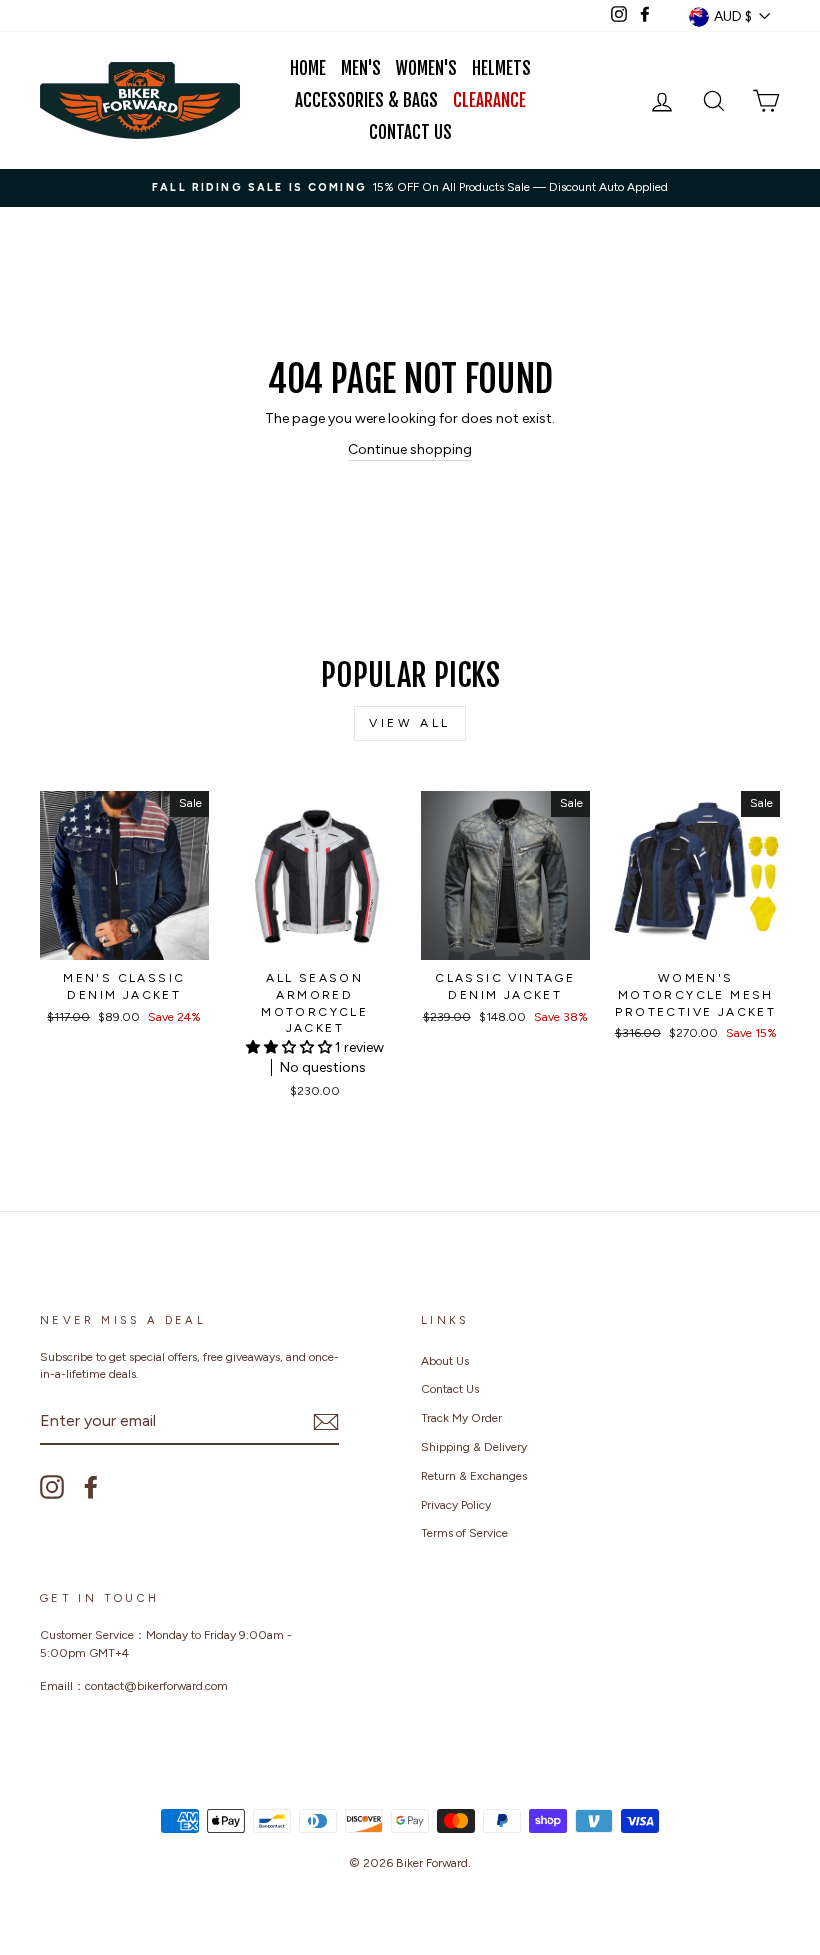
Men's (361, 68)
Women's (426, 68)
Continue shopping (410, 449)
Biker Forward (432, 1863)
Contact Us (410, 132)
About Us (445, 1361)
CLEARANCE (489, 100)
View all (410, 723)
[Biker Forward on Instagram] (52, 1487)
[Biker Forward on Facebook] (91, 1487)
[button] (290, 1047)
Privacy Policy (456, 1505)
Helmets (501, 68)
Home (308, 68)
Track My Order (461, 1418)
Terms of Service (464, 1533)
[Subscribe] (326, 1422)
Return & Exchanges (474, 1476)
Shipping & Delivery (474, 1447)
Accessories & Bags (366, 100)
